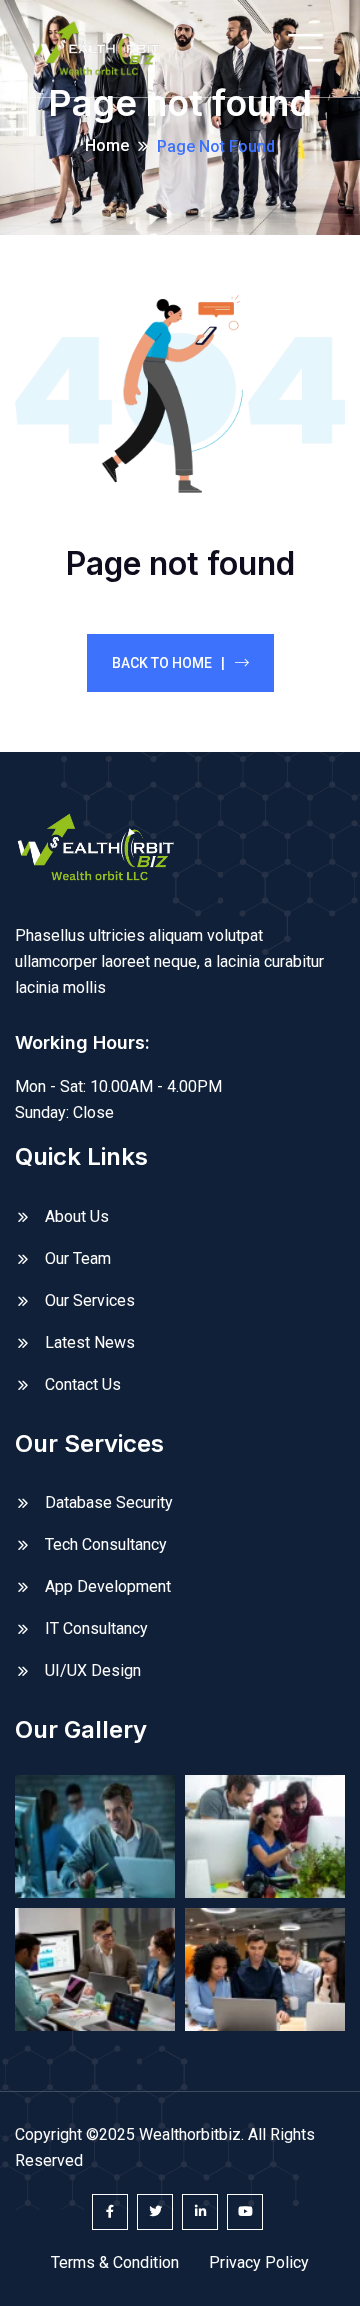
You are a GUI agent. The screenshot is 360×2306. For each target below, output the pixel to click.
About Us (77, 1216)
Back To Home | (168, 663)
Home (107, 145)
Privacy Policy (259, 2262)
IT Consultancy (96, 1628)
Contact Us (83, 1384)
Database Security (109, 1502)
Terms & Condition (115, 2262)
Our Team (78, 1258)
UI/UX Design (93, 1670)
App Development (108, 1586)
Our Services (90, 1300)
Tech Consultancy (106, 1544)
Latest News (90, 1342)
